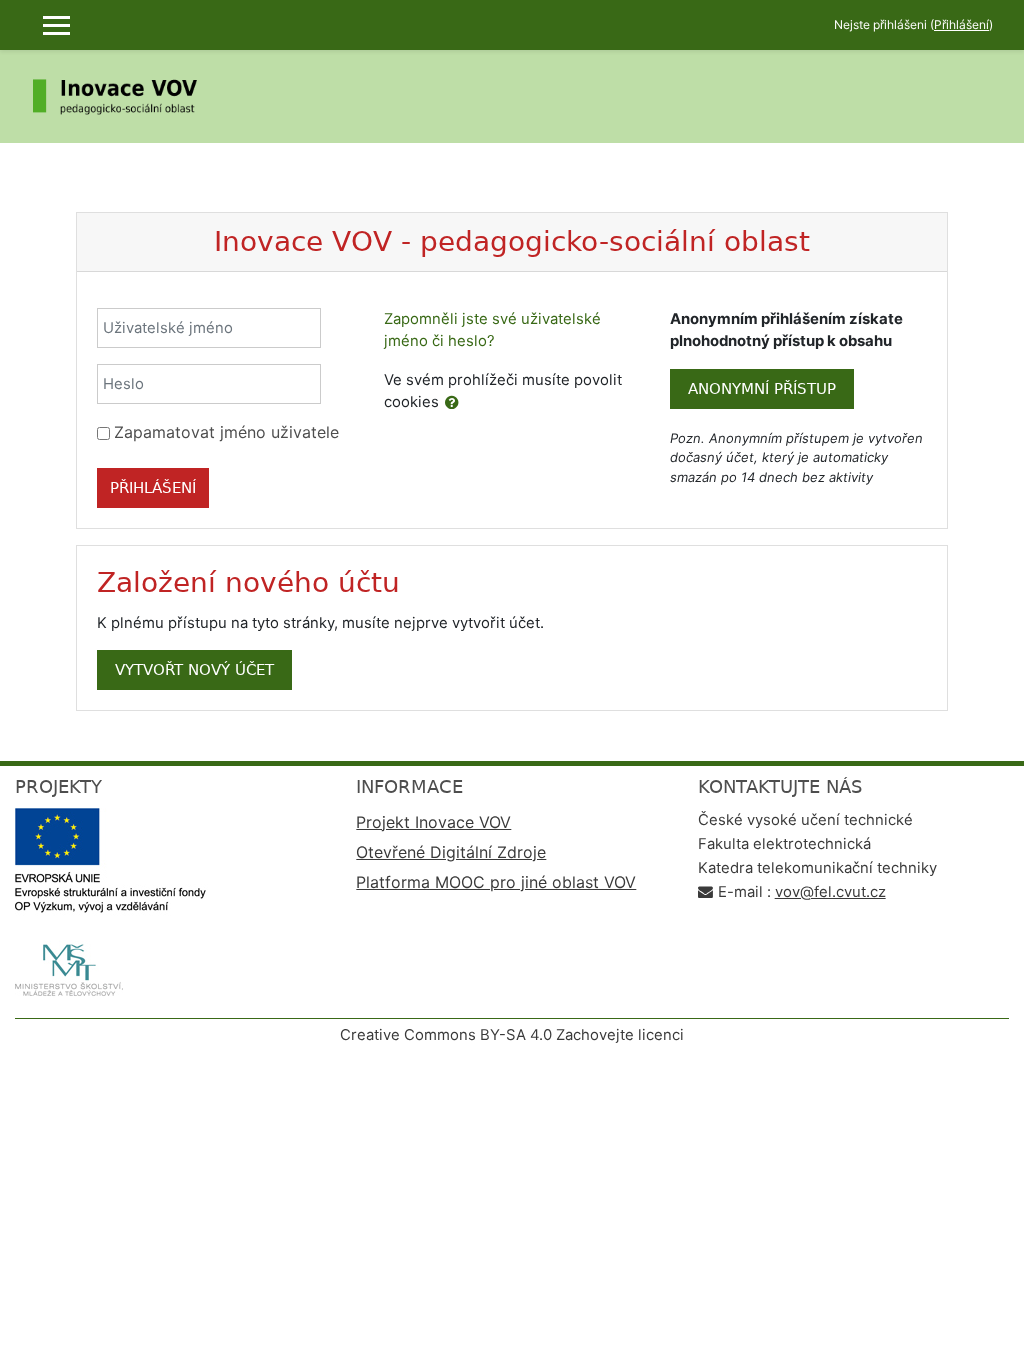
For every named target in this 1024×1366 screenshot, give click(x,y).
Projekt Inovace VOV (433, 822)
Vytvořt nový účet (194, 670)
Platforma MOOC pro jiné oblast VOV (496, 882)
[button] (452, 403)
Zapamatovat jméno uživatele (226, 432)
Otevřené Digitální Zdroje (451, 852)
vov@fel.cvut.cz (830, 892)
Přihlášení (961, 24)
